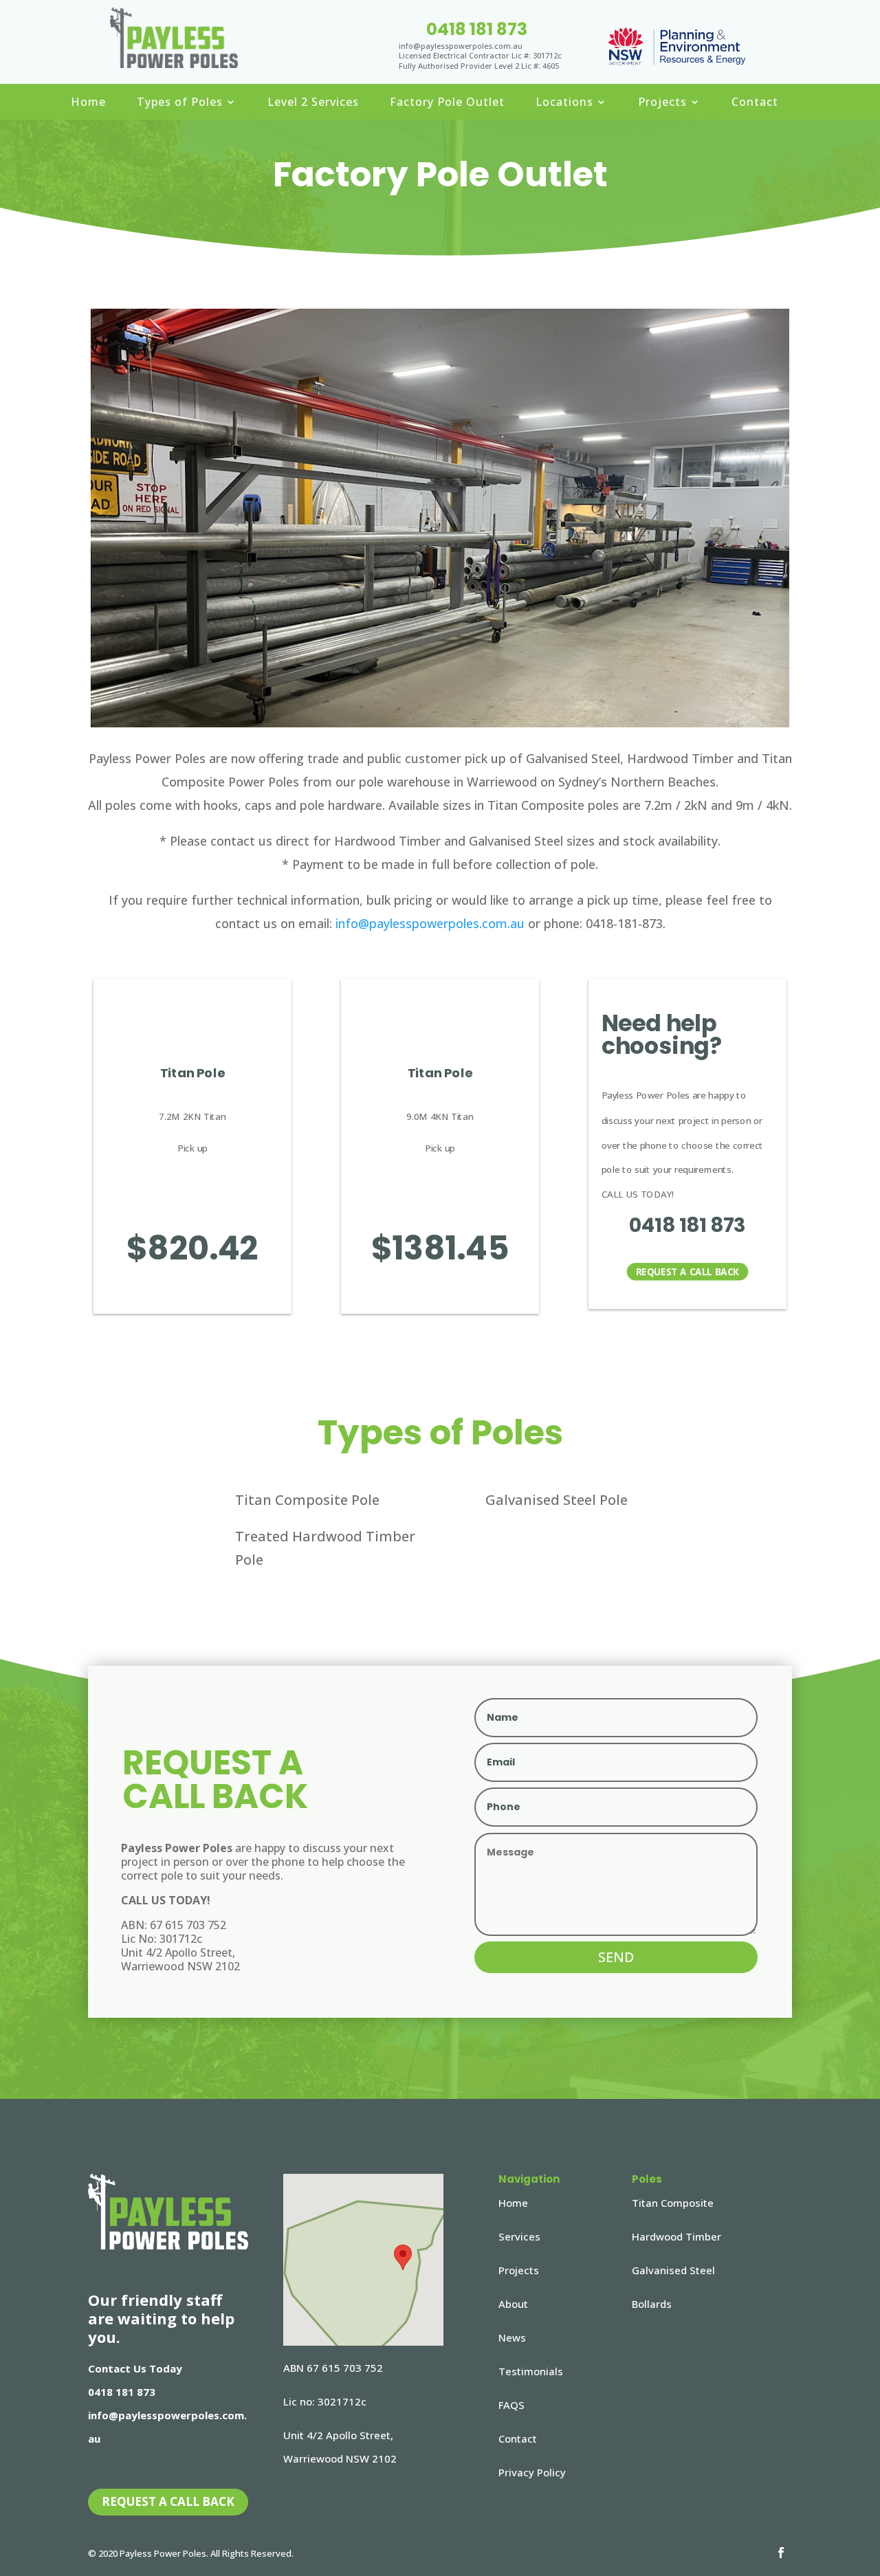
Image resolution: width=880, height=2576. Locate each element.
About (513, 2304)
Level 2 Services (313, 103)
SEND (616, 1957)
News (512, 2337)
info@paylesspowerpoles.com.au (430, 923)
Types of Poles (180, 103)
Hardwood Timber (676, 2236)
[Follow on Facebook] (781, 2553)
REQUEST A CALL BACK (687, 1272)
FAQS (511, 2405)
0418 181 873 (477, 29)
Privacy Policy (532, 2472)
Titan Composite (673, 2203)
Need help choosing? (662, 1035)
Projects (662, 103)
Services (519, 2236)
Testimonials (531, 2371)
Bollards (652, 2304)
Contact (755, 103)
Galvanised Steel (673, 2270)
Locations (564, 103)
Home (88, 103)
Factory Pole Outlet (447, 103)
